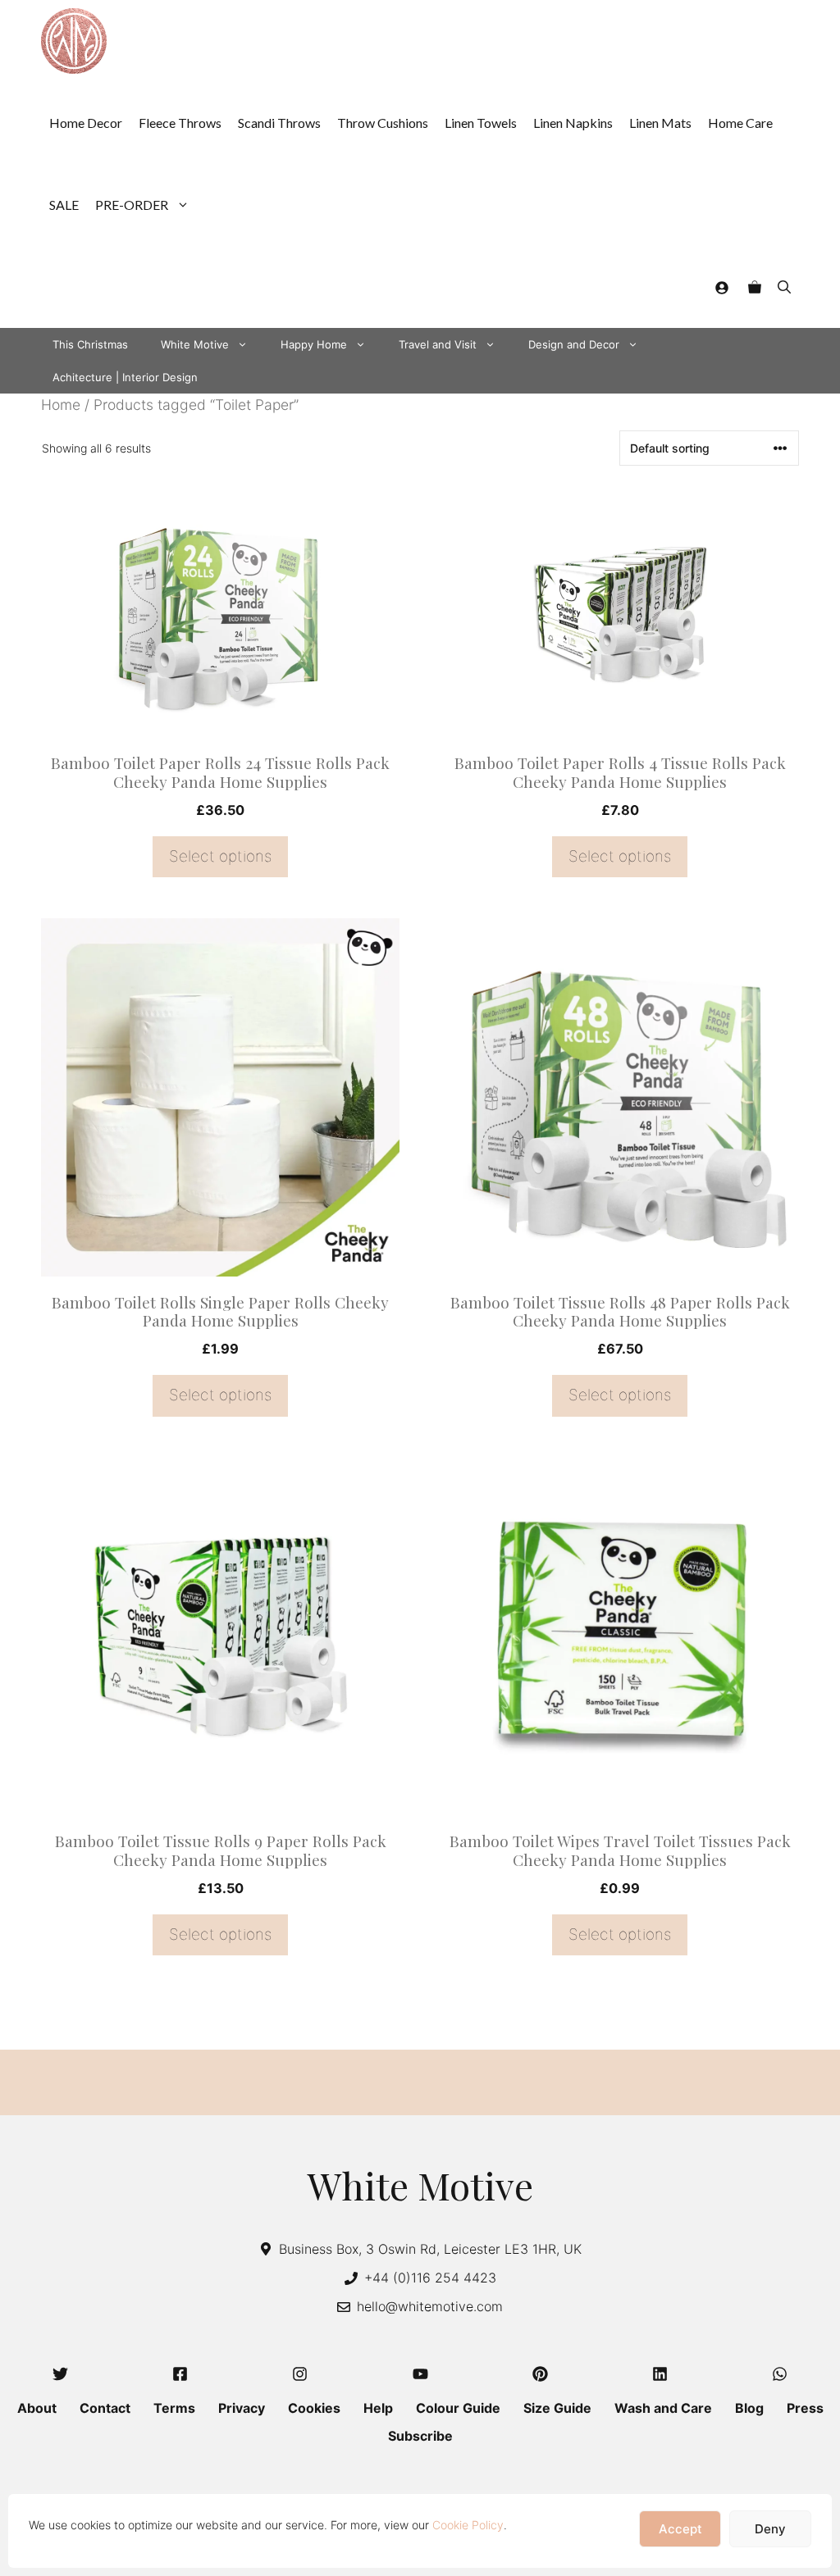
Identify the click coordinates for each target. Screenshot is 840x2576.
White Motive (195, 344)
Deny (770, 2529)
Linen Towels (481, 123)
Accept (680, 2529)
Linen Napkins (573, 123)
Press (805, 2408)
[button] (784, 287)
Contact (105, 2408)
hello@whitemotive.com (430, 2306)
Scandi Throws (279, 123)
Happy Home (314, 344)
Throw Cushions (383, 123)
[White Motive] (74, 41)
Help (378, 2408)
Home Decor (86, 123)
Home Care (740, 123)
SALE (64, 205)
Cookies (314, 2408)
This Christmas (90, 344)
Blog (749, 2408)
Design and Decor (574, 344)
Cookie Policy (468, 2525)
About (37, 2408)
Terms (174, 2408)
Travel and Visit (438, 344)
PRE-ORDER (132, 205)
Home (61, 405)
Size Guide (557, 2408)
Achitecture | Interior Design (125, 377)
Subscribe (420, 2436)
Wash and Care (663, 2408)
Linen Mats (660, 123)
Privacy (242, 2408)
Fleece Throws (180, 123)
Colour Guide (458, 2408)
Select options (220, 856)
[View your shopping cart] (755, 287)
